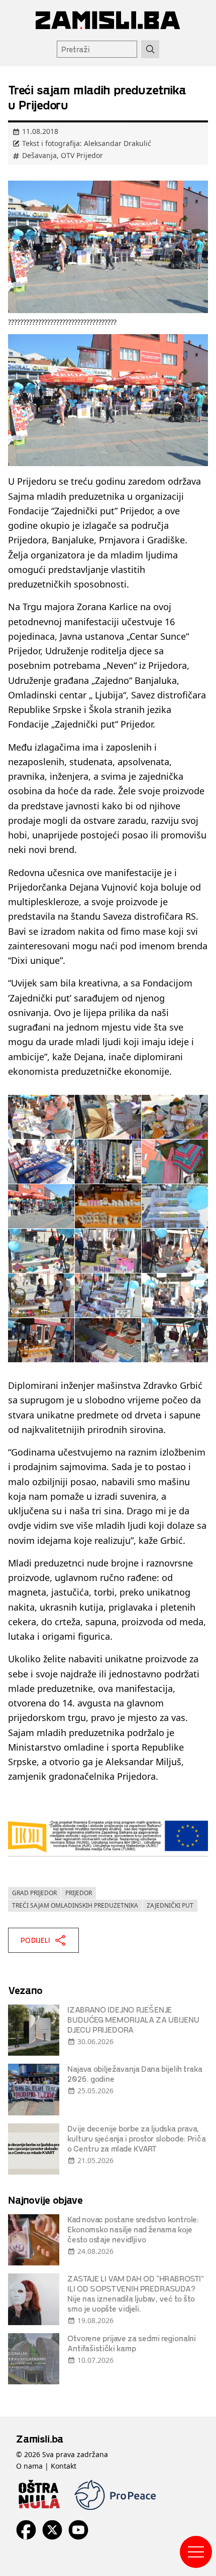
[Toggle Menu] (196, 2552)
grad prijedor (34, 1893)
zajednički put (170, 1905)
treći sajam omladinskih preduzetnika (75, 1905)
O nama (29, 2466)
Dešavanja (39, 155)
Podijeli (35, 1940)
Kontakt (64, 2466)
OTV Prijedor (82, 155)
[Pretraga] (150, 49)
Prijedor (79, 1893)
